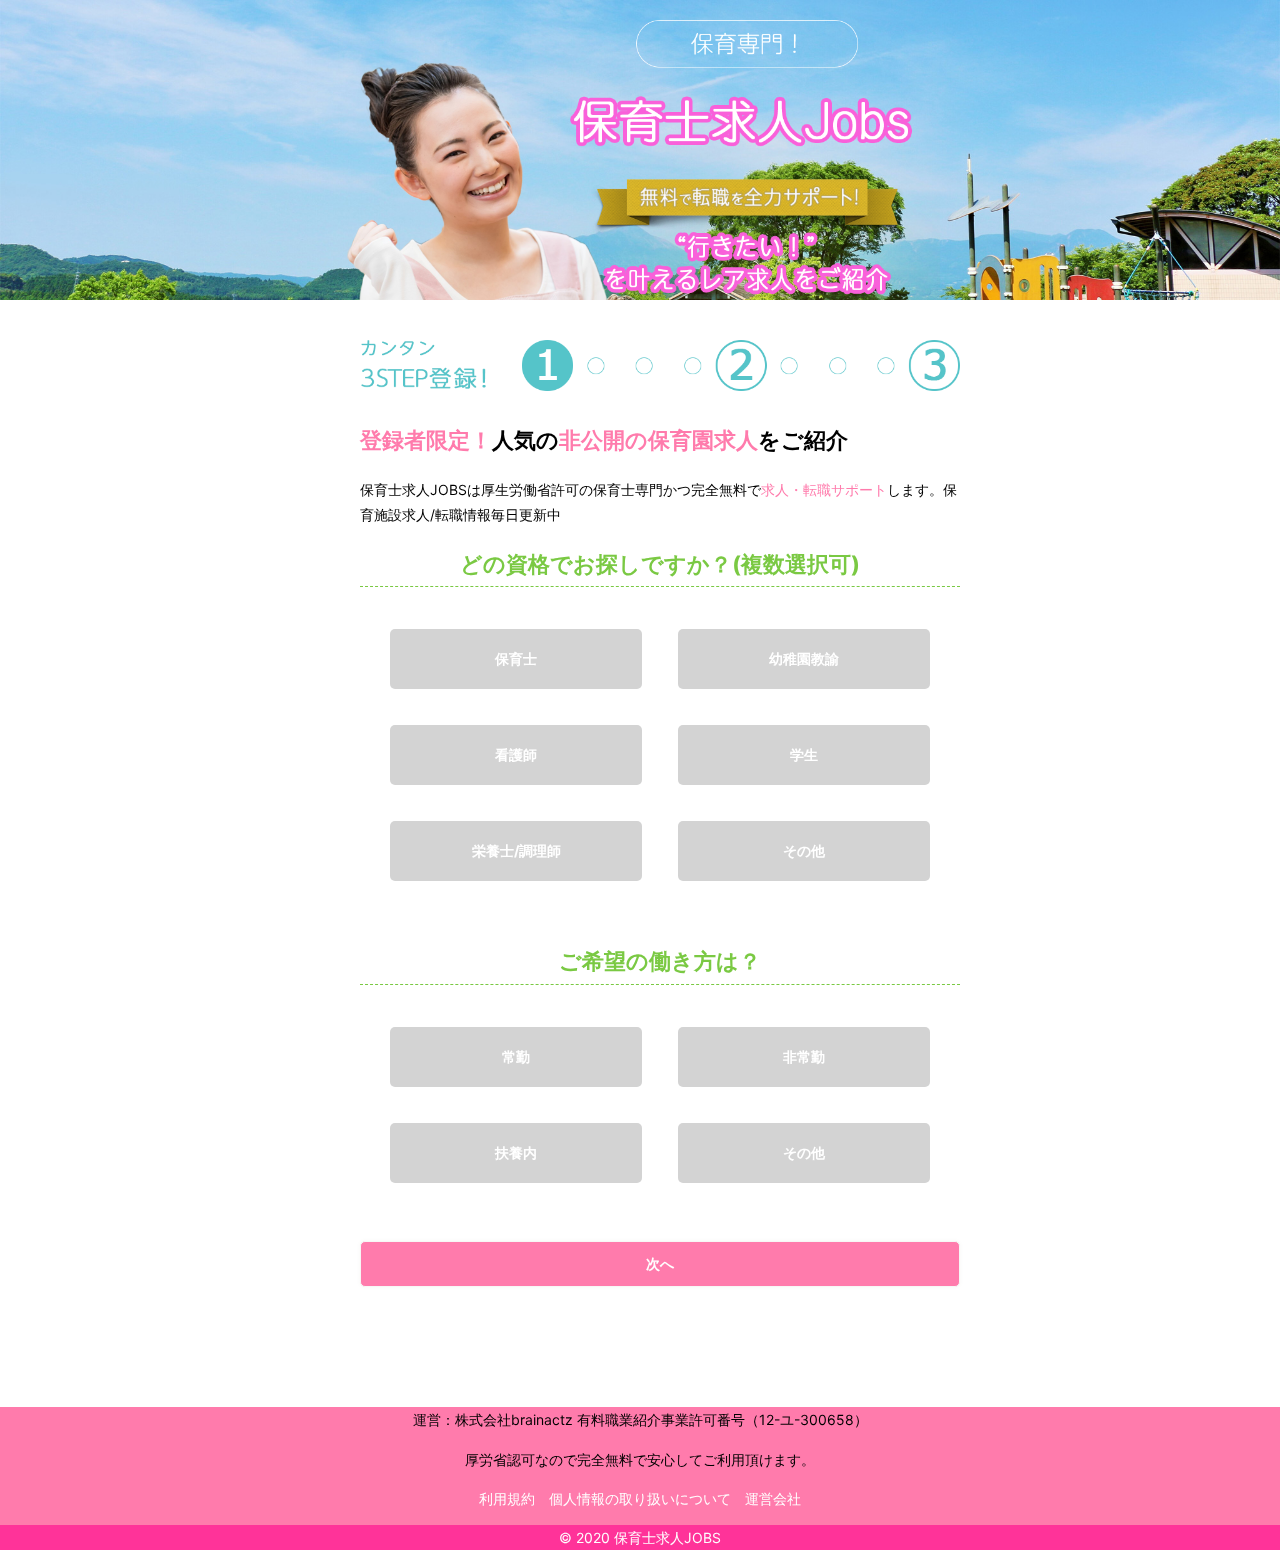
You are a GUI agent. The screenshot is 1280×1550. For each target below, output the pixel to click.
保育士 (516, 658)
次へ (660, 1263)
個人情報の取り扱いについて (640, 1498)
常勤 (516, 1056)
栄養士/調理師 (516, 850)
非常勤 (804, 1056)
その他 (804, 850)
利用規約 (507, 1498)
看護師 (516, 754)
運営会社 (773, 1498)
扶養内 (516, 1152)
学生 (804, 754)
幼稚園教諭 (804, 658)
